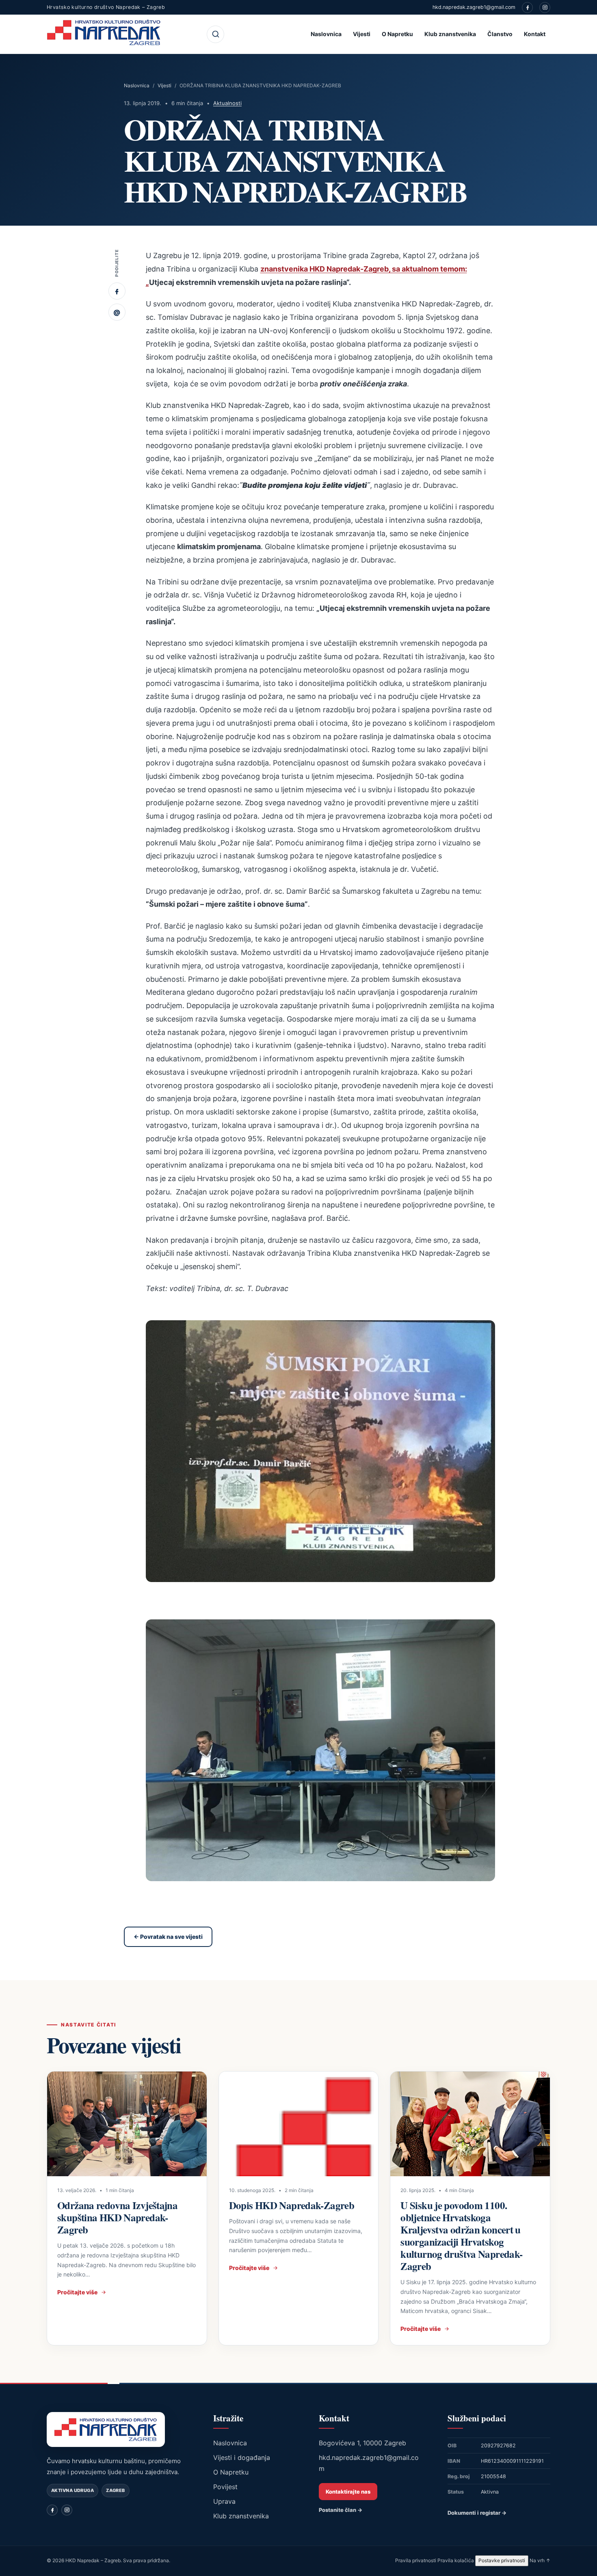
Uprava (224, 2501)
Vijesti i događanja (242, 2457)
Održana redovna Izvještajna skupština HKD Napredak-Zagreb (117, 2217)
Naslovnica (326, 34)
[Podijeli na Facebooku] (117, 291)
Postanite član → (341, 2510)
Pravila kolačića (456, 2560)
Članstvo (500, 34)
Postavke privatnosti (502, 2560)
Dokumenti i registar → (477, 2513)
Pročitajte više (77, 2292)
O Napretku (397, 34)
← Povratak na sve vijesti (168, 1937)
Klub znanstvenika (450, 34)
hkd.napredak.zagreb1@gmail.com (474, 7)
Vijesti (362, 34)
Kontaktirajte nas (348, 2492)
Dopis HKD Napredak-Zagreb (292, 2205)
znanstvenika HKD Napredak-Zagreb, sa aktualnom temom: (364, 269)
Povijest (225, 2487)
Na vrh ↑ (540, 2560)
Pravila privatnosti (416, 2560)
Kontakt (535, 34)
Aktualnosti (227, 103)
